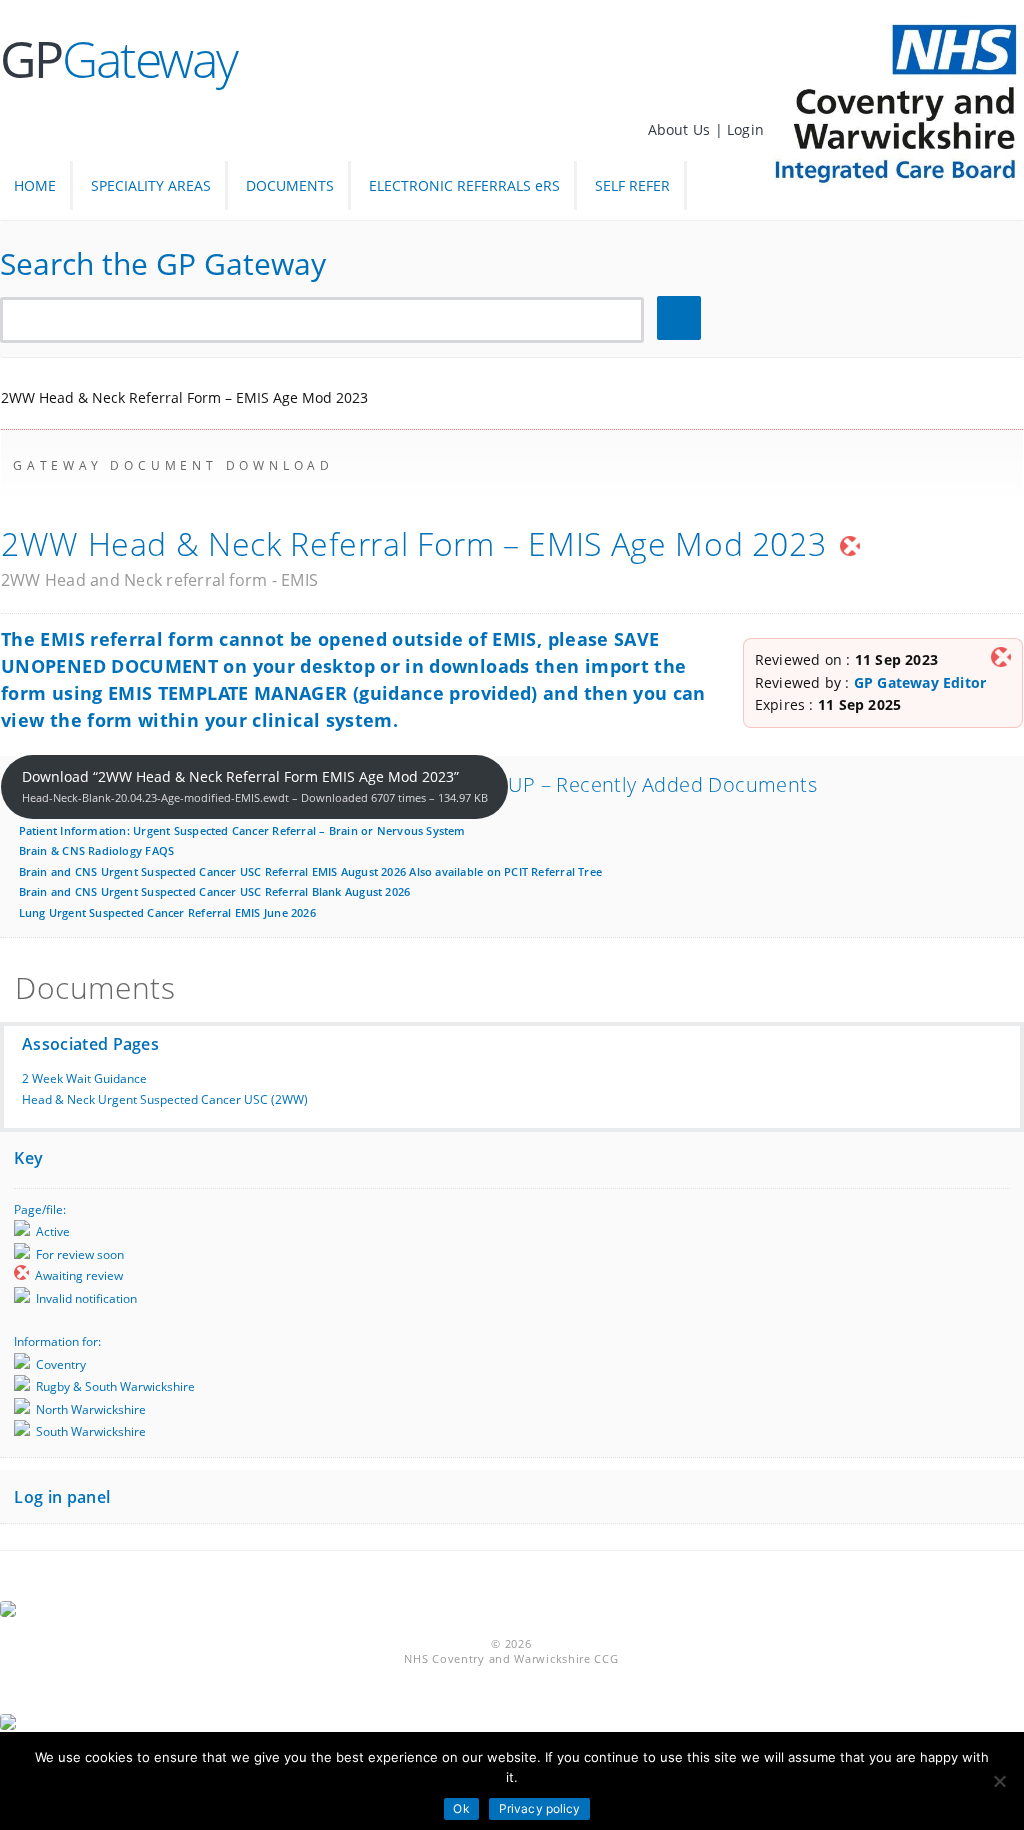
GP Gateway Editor (920, 682)
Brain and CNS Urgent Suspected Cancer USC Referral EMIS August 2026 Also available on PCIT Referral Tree (310, 871)
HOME (35, 185)
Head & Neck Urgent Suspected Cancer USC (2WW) (165, 1099)
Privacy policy (540, 1808)
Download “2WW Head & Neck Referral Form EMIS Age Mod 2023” (255, 786)
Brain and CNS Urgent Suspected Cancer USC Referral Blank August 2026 (215, 891)
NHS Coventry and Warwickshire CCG (511, 1658)
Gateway (118, 59)
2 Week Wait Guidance (84, 1078)
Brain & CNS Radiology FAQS (97, 850)
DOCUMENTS (290, 185)
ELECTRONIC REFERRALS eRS (464, 185)
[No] (999, 1781)
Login (745, 129)
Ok (461, 1808)
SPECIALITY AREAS (151, 185)
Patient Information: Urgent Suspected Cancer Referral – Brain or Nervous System (242, 830)
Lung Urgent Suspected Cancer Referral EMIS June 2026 (167, 912)
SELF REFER (632, 185)
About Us (681, 129)
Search (682, 318)
